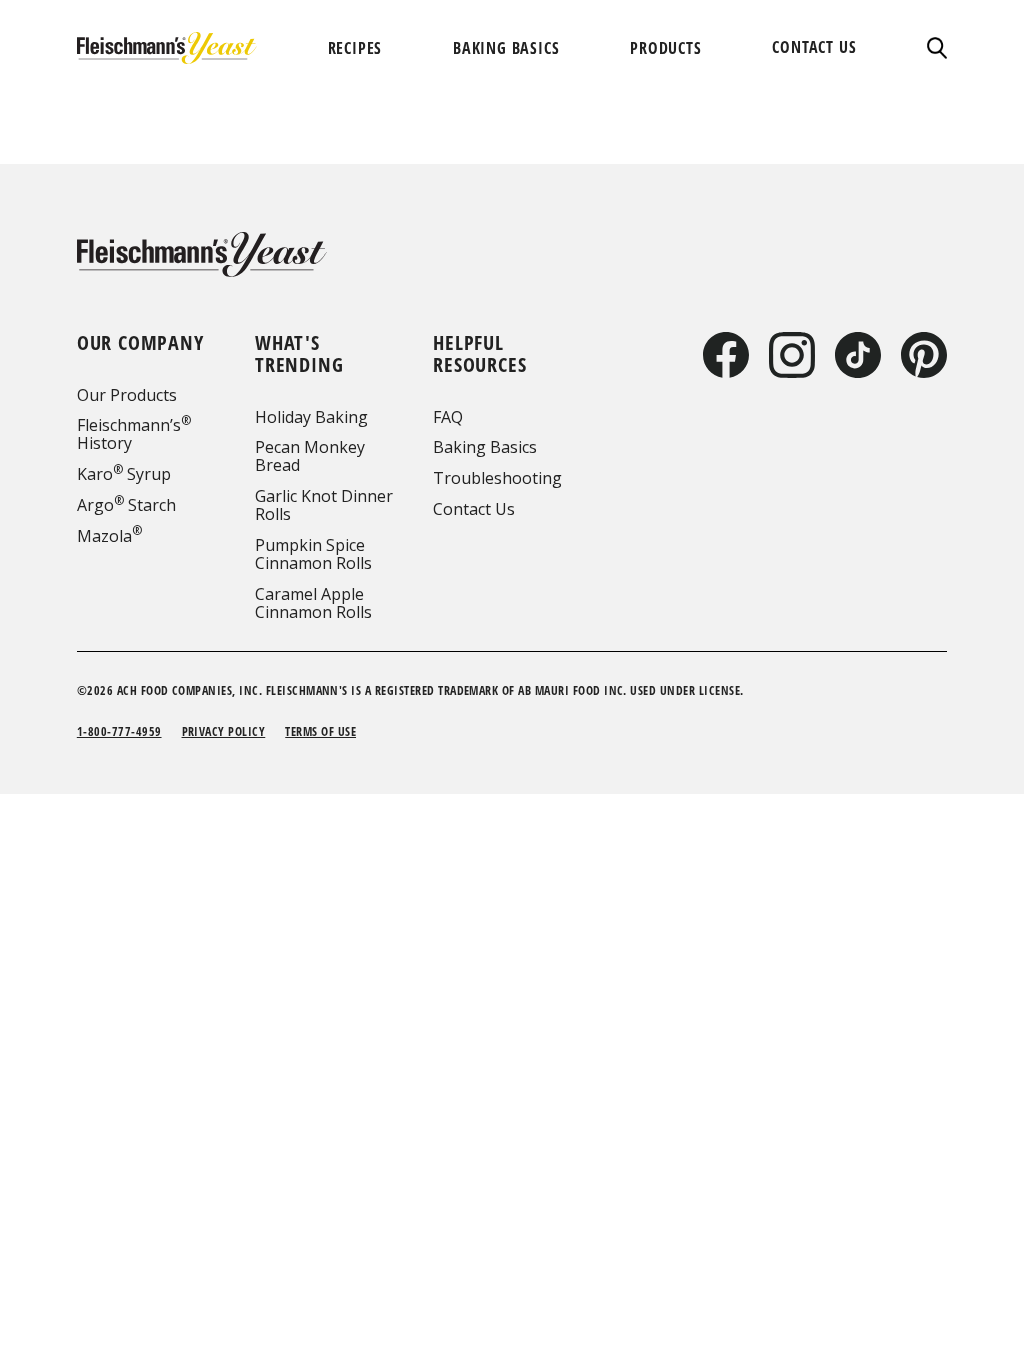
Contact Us (474, 509)
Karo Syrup (124, 474)
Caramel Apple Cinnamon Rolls (313, 603)
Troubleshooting (497, 478)
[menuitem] (355, 48)
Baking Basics (485, 447)
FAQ (448, 417)
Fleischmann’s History (134, 434)
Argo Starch (126, 505)
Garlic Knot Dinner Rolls (324, 505)
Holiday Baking (311, 417)
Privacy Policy (224, 731)
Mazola (109, 536)
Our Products (127, 395)
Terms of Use (320, 731)
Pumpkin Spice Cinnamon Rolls (313, 554)
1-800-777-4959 (119, 731)
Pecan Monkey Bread (310, 456)
